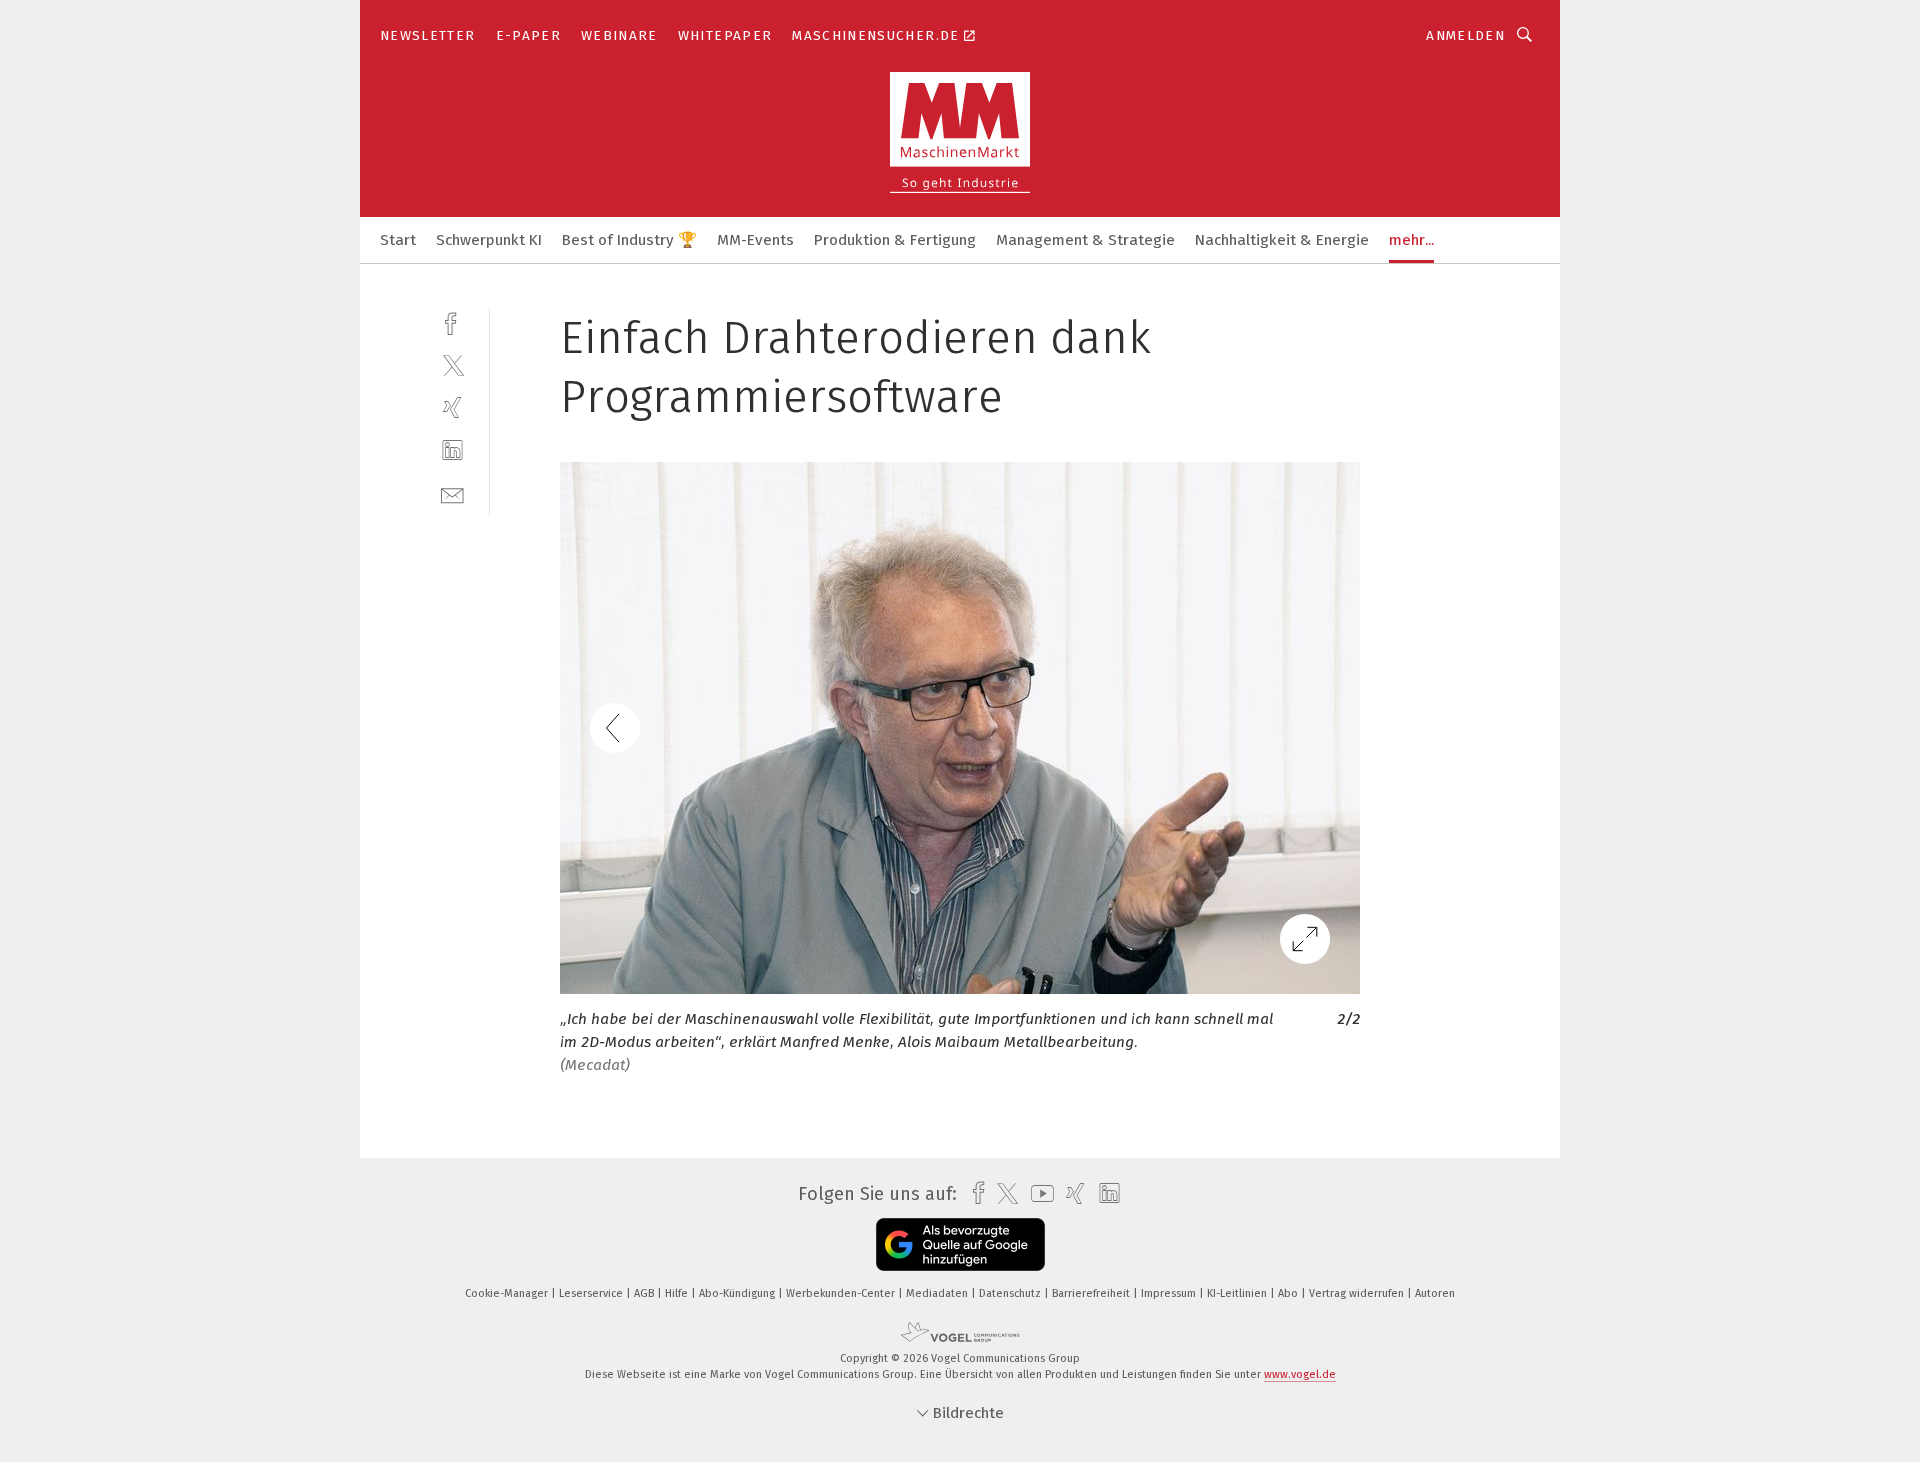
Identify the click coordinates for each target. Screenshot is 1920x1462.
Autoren (1435, 1293)
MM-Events (755, 240)
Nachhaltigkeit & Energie (1282, 240)
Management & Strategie (1085, 240)
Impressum (1170, 1293)
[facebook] (452, 321)
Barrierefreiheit (1092, 1293)
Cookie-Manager (508, 1293)
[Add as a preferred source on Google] (960, 1244)
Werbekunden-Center (842, 1293)
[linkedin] (452, 450)
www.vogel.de (1300, 1374)
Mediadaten (938, 1293)
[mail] (452, 493)
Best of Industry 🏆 (629, 240)
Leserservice (592, 1293)
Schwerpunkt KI (489, 240)
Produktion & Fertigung (895, 240)
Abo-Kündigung (738, 1293)
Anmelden (1465, 35)
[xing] (452, 407)
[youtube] (1037, 1193)
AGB (645, 1293)
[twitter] (452, 364)
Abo (1289, 1293)
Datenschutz (1011, 1293)
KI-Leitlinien (1238, 1293)
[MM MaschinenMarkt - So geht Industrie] (398, 238)
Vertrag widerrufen (1358, 1293)
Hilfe (678, 1293)
